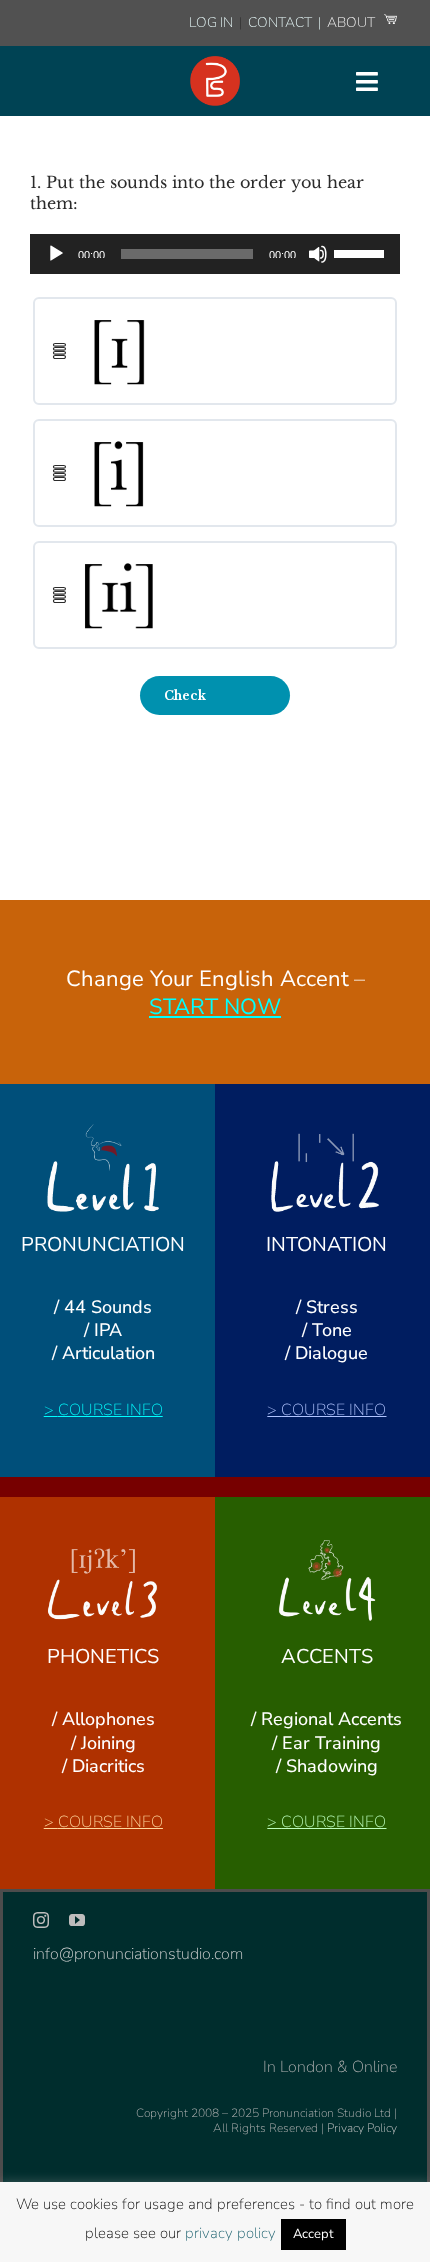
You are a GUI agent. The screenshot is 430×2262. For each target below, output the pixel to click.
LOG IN (211, 22)
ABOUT (352, 22)
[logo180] (215, 64)
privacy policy (230, 2233)
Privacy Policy (362, 2128)
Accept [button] (313, 2234)
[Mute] (318, 254)
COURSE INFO (110, 1410)
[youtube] (77, 1920)
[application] (215, 254)
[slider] (362, 252)
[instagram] (41, 1920)
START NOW (215, 1007)
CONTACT (281, 22)
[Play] (56, 254)
